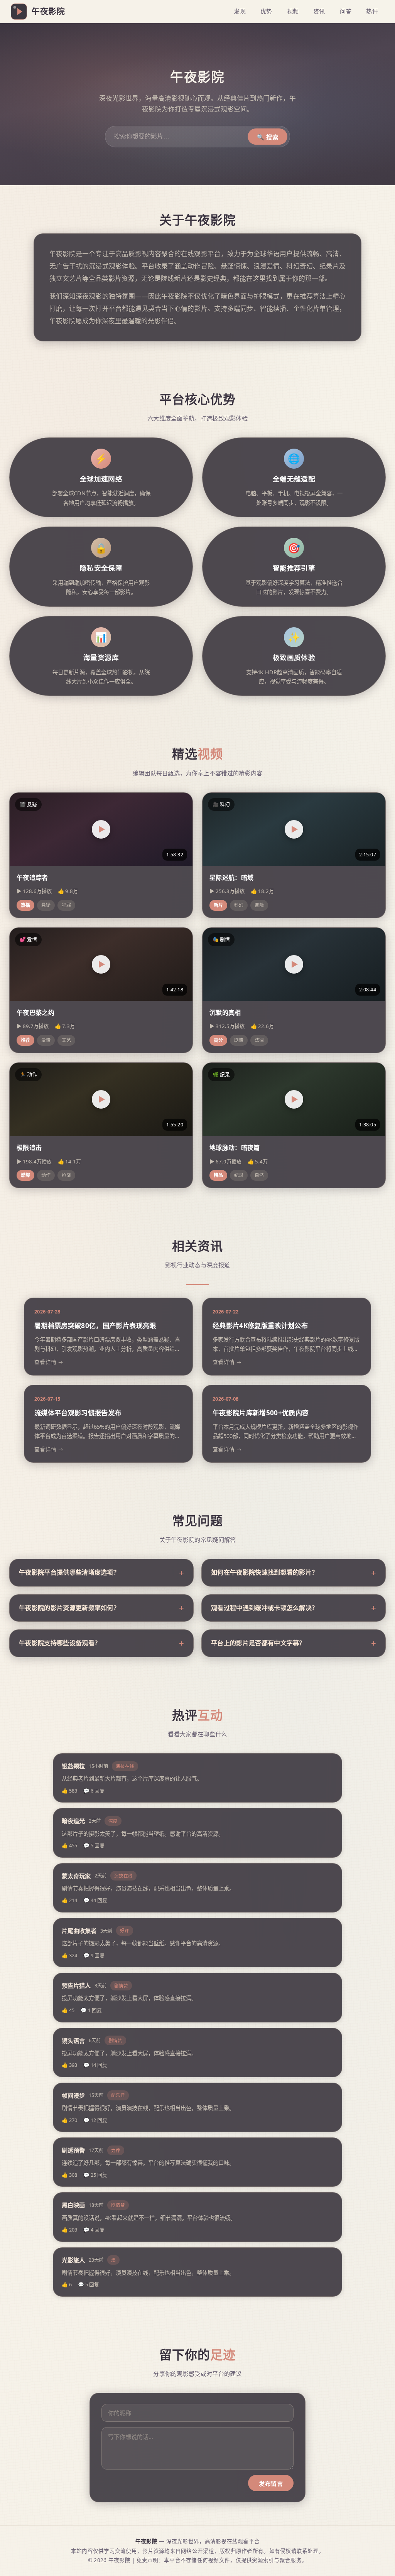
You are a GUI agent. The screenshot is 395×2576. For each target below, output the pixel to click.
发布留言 (271, 2484)
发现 (240, 11)
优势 (266, 11)
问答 (346, 11)
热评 (372, 11)
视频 (293, 11)
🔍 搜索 (268, 137)
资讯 (319, 11)
